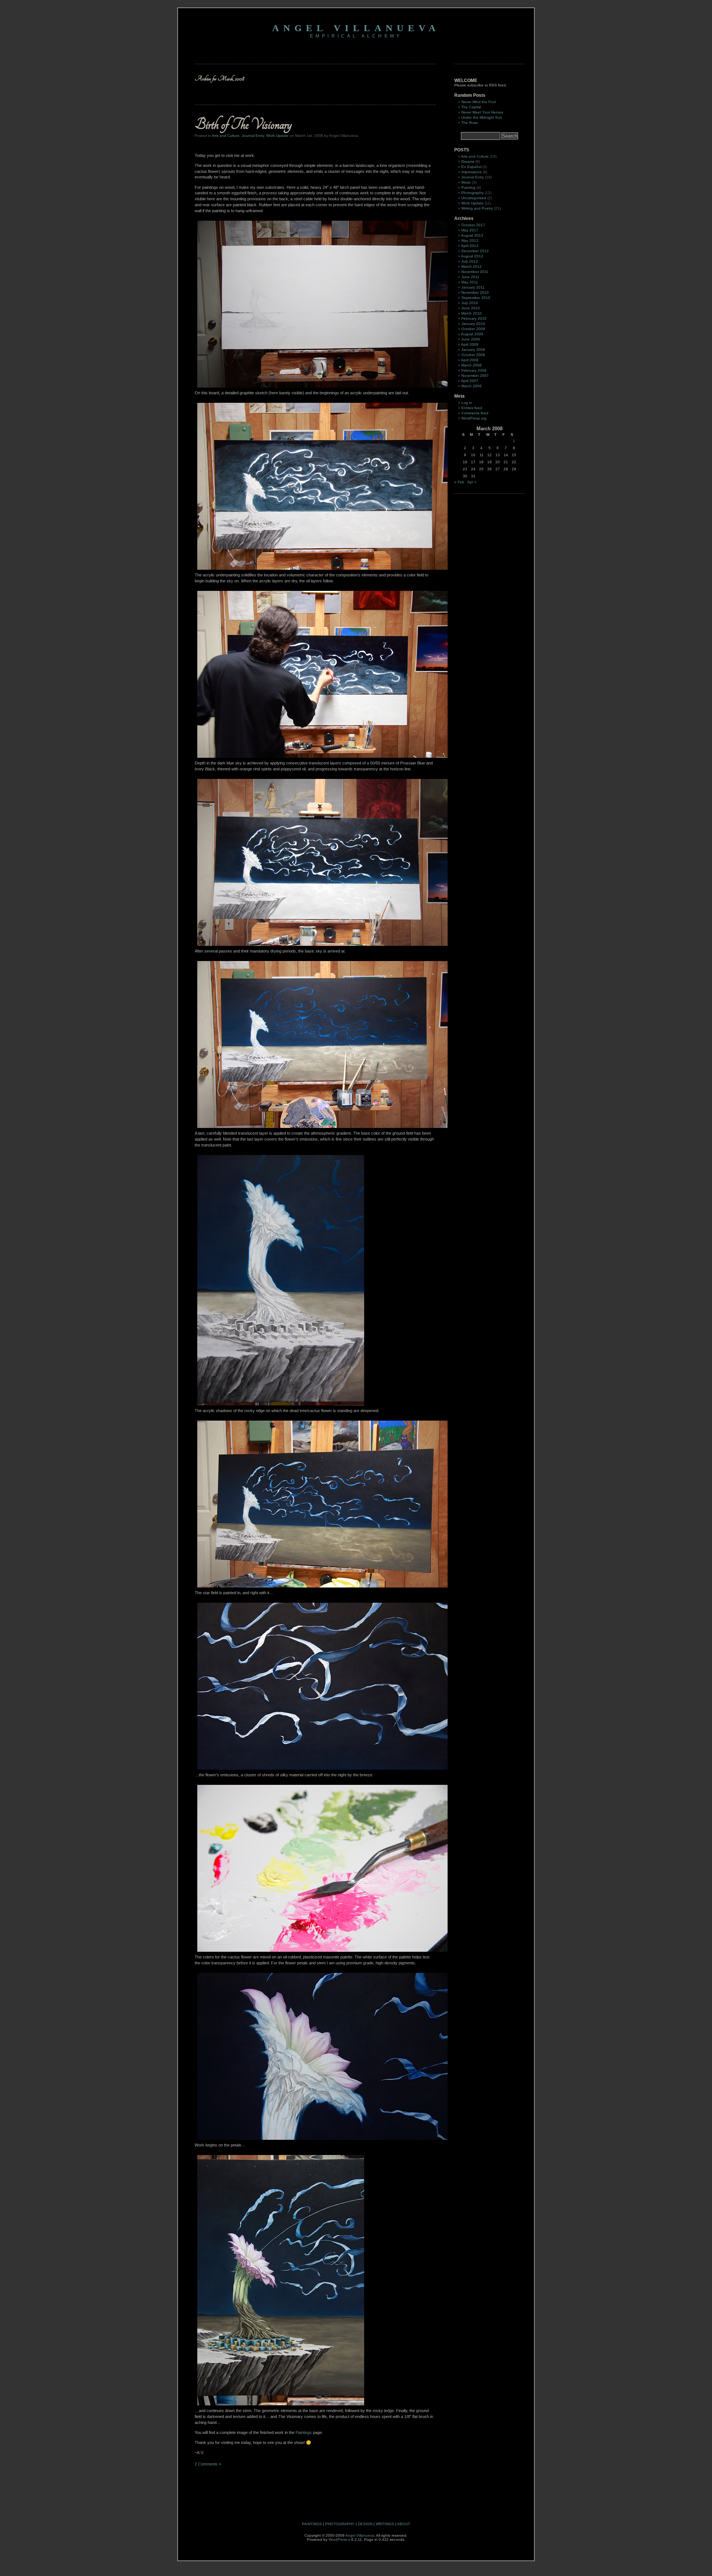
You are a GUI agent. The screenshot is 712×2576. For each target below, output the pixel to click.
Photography (472, 193)
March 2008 (472, 365)
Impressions (472, 172)
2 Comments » (208, 2464)
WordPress (338, 2539)
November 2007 (475, 376)
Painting (468, 187)
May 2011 (470, 282)
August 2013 (472, 235)
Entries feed (472, 408)
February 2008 (474, 370)
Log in (467, 403)
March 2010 (472, 313)
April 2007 (470, 381)
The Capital (471, 107)
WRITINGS (385, 2524)
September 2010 (476, 298)
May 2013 (470, 241)
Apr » (472, 482)
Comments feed (475, 413)
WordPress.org (474, 418)
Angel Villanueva (356, 28)
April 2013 (470, 246)
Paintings (304, 2432)
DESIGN (365, 2524)
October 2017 (473, 225)
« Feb (459, 482)
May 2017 (470, 230)
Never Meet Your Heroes (482, 112)
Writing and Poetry (477, 208)
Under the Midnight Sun (482, 117)
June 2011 (470, 277)
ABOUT (404, 2524)
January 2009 (473, 350)
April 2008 (470, 360)
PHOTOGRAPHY (340, 2524)
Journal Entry (253, 136)
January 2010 (473, 324)
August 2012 (472, 256)
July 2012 (470, 261)
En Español (471, 167)
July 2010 (470, 303)
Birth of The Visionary (243, 124)
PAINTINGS (312, 2524)
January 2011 (473, 287)
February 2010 (474, 318)
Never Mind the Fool (479, 102)
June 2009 (471, 339)
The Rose (470, 123)
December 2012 (475, 251)
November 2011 (475, 272)
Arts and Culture (226, 136)
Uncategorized (474, 198)
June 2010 (471, 308)
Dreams (468, 162)
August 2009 (472, 334)
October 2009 (473, 329)
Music (466, 182)
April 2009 (470, 344)
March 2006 (472, 386)
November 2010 (475, 292)
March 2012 (472, 267)
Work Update (277, 136)
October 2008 (473, 355)
